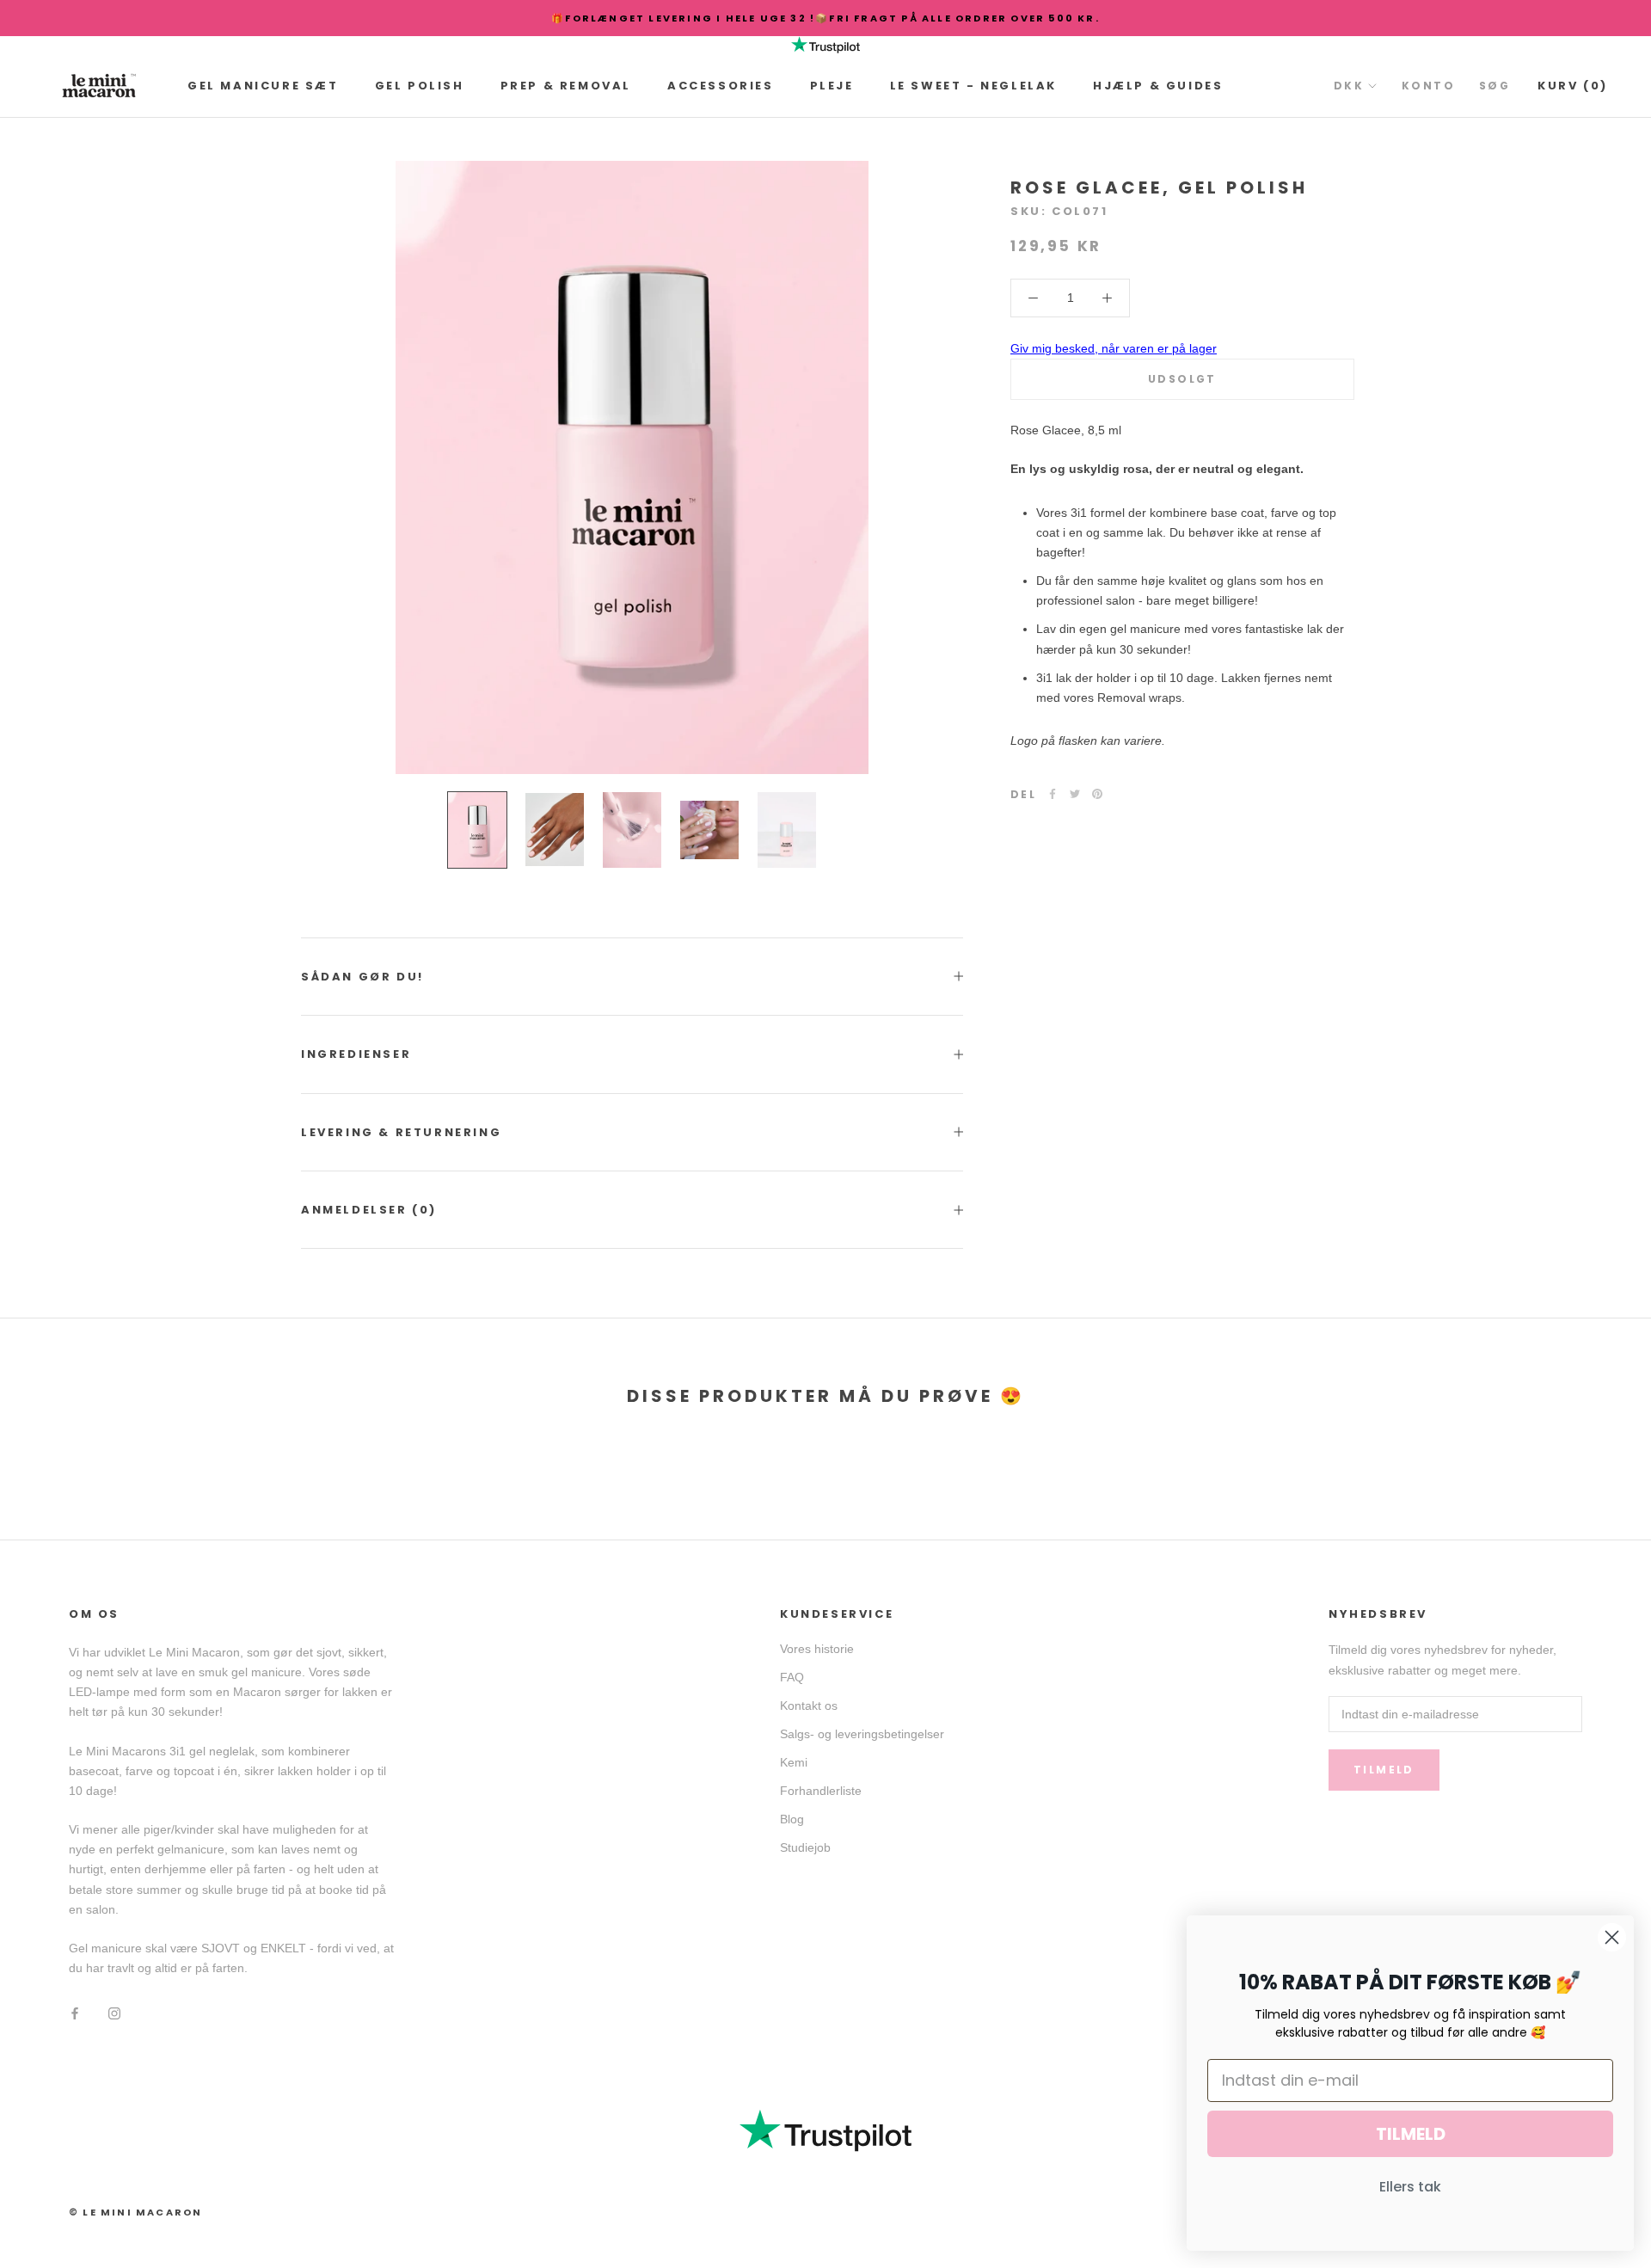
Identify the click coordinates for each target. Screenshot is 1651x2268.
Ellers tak (1410, 2187)
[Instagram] (114, 2013)
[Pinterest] (1097, 794)
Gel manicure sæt (263, 86)
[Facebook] (1053, 794)
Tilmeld (1384, 1770)
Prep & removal (566, 86)
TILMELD (1411, 2134)
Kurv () (1573, 86)
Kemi (794, 1762)
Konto (1428, 86)
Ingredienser (356, 1054)
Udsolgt (1182, 379)
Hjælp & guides (1158, 86)
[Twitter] (1075, 794)
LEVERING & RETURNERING (401, 1132)
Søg (1494, 86)
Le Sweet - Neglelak (973, 86)
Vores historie (817, 1649)
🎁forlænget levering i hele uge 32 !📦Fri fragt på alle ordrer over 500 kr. (825, 18)
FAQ (792, 1677)
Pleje (832, 86)
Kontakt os (809, 1706)
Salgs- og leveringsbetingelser (862, 1734)
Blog (792, 1819)
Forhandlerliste (821, 1791)
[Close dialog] (1612, 1937)
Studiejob (805, 1847)
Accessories (721, 86)
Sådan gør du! (362, 977)
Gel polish (420, 86)
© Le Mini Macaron (135, 2212)
